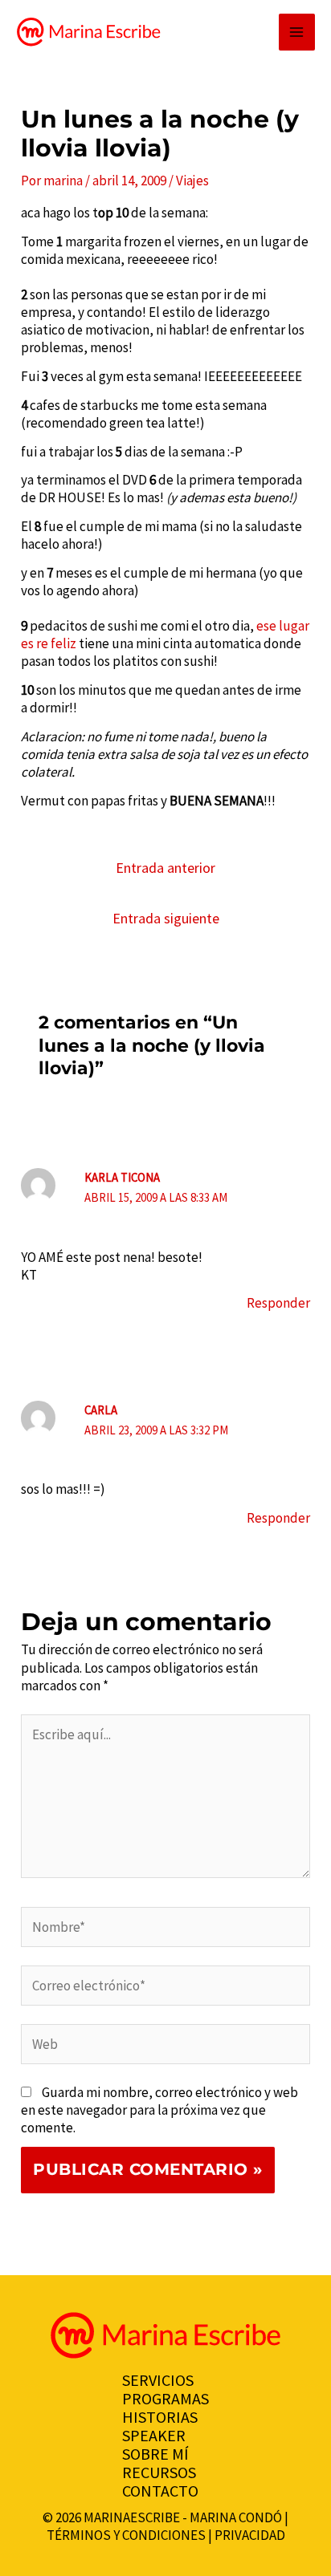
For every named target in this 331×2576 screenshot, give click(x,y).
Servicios (158, 2380)
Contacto (160, 2491)
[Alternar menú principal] (297, 32)
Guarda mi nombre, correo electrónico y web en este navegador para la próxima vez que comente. (159, 2110)
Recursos (159, 2472)
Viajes (192, 181)
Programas (165, 2398)
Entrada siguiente (166, 918)
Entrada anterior (165, 868)
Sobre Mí (155, 2454)
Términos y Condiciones (126, 2535)
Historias (160, 2417)
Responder (278, 1303)
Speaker (154, 2435)
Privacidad (250, 2535)
